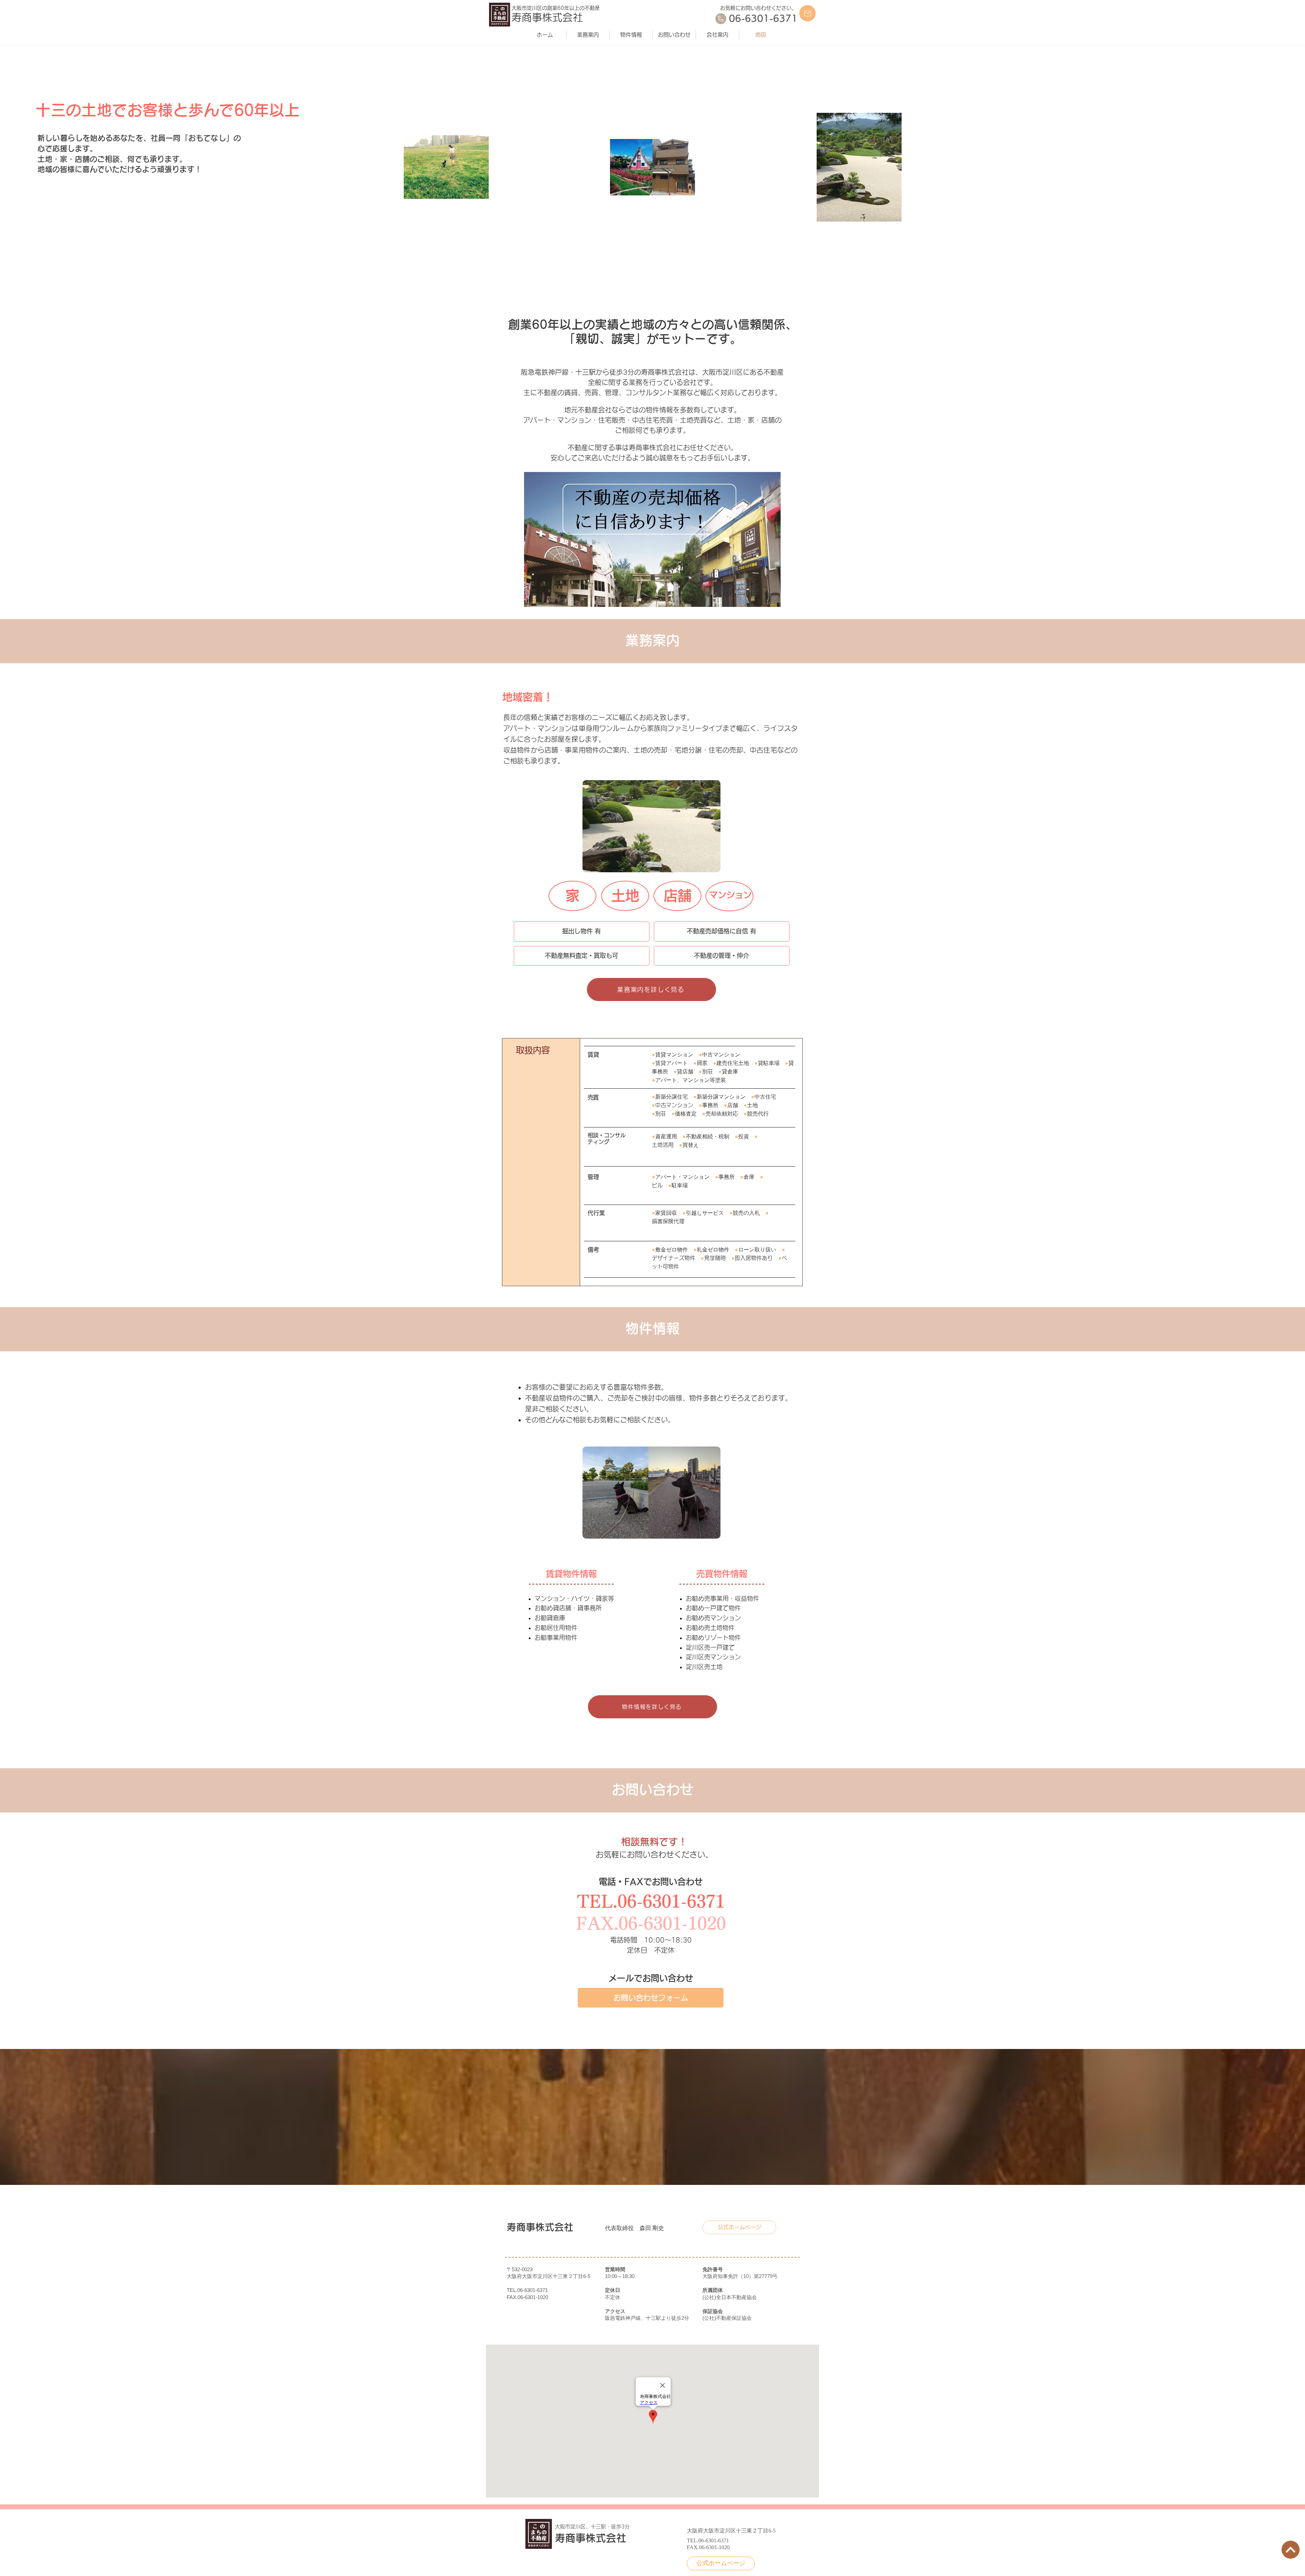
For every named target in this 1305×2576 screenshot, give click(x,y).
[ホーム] (1291, 2550)
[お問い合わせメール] (807, 13)
